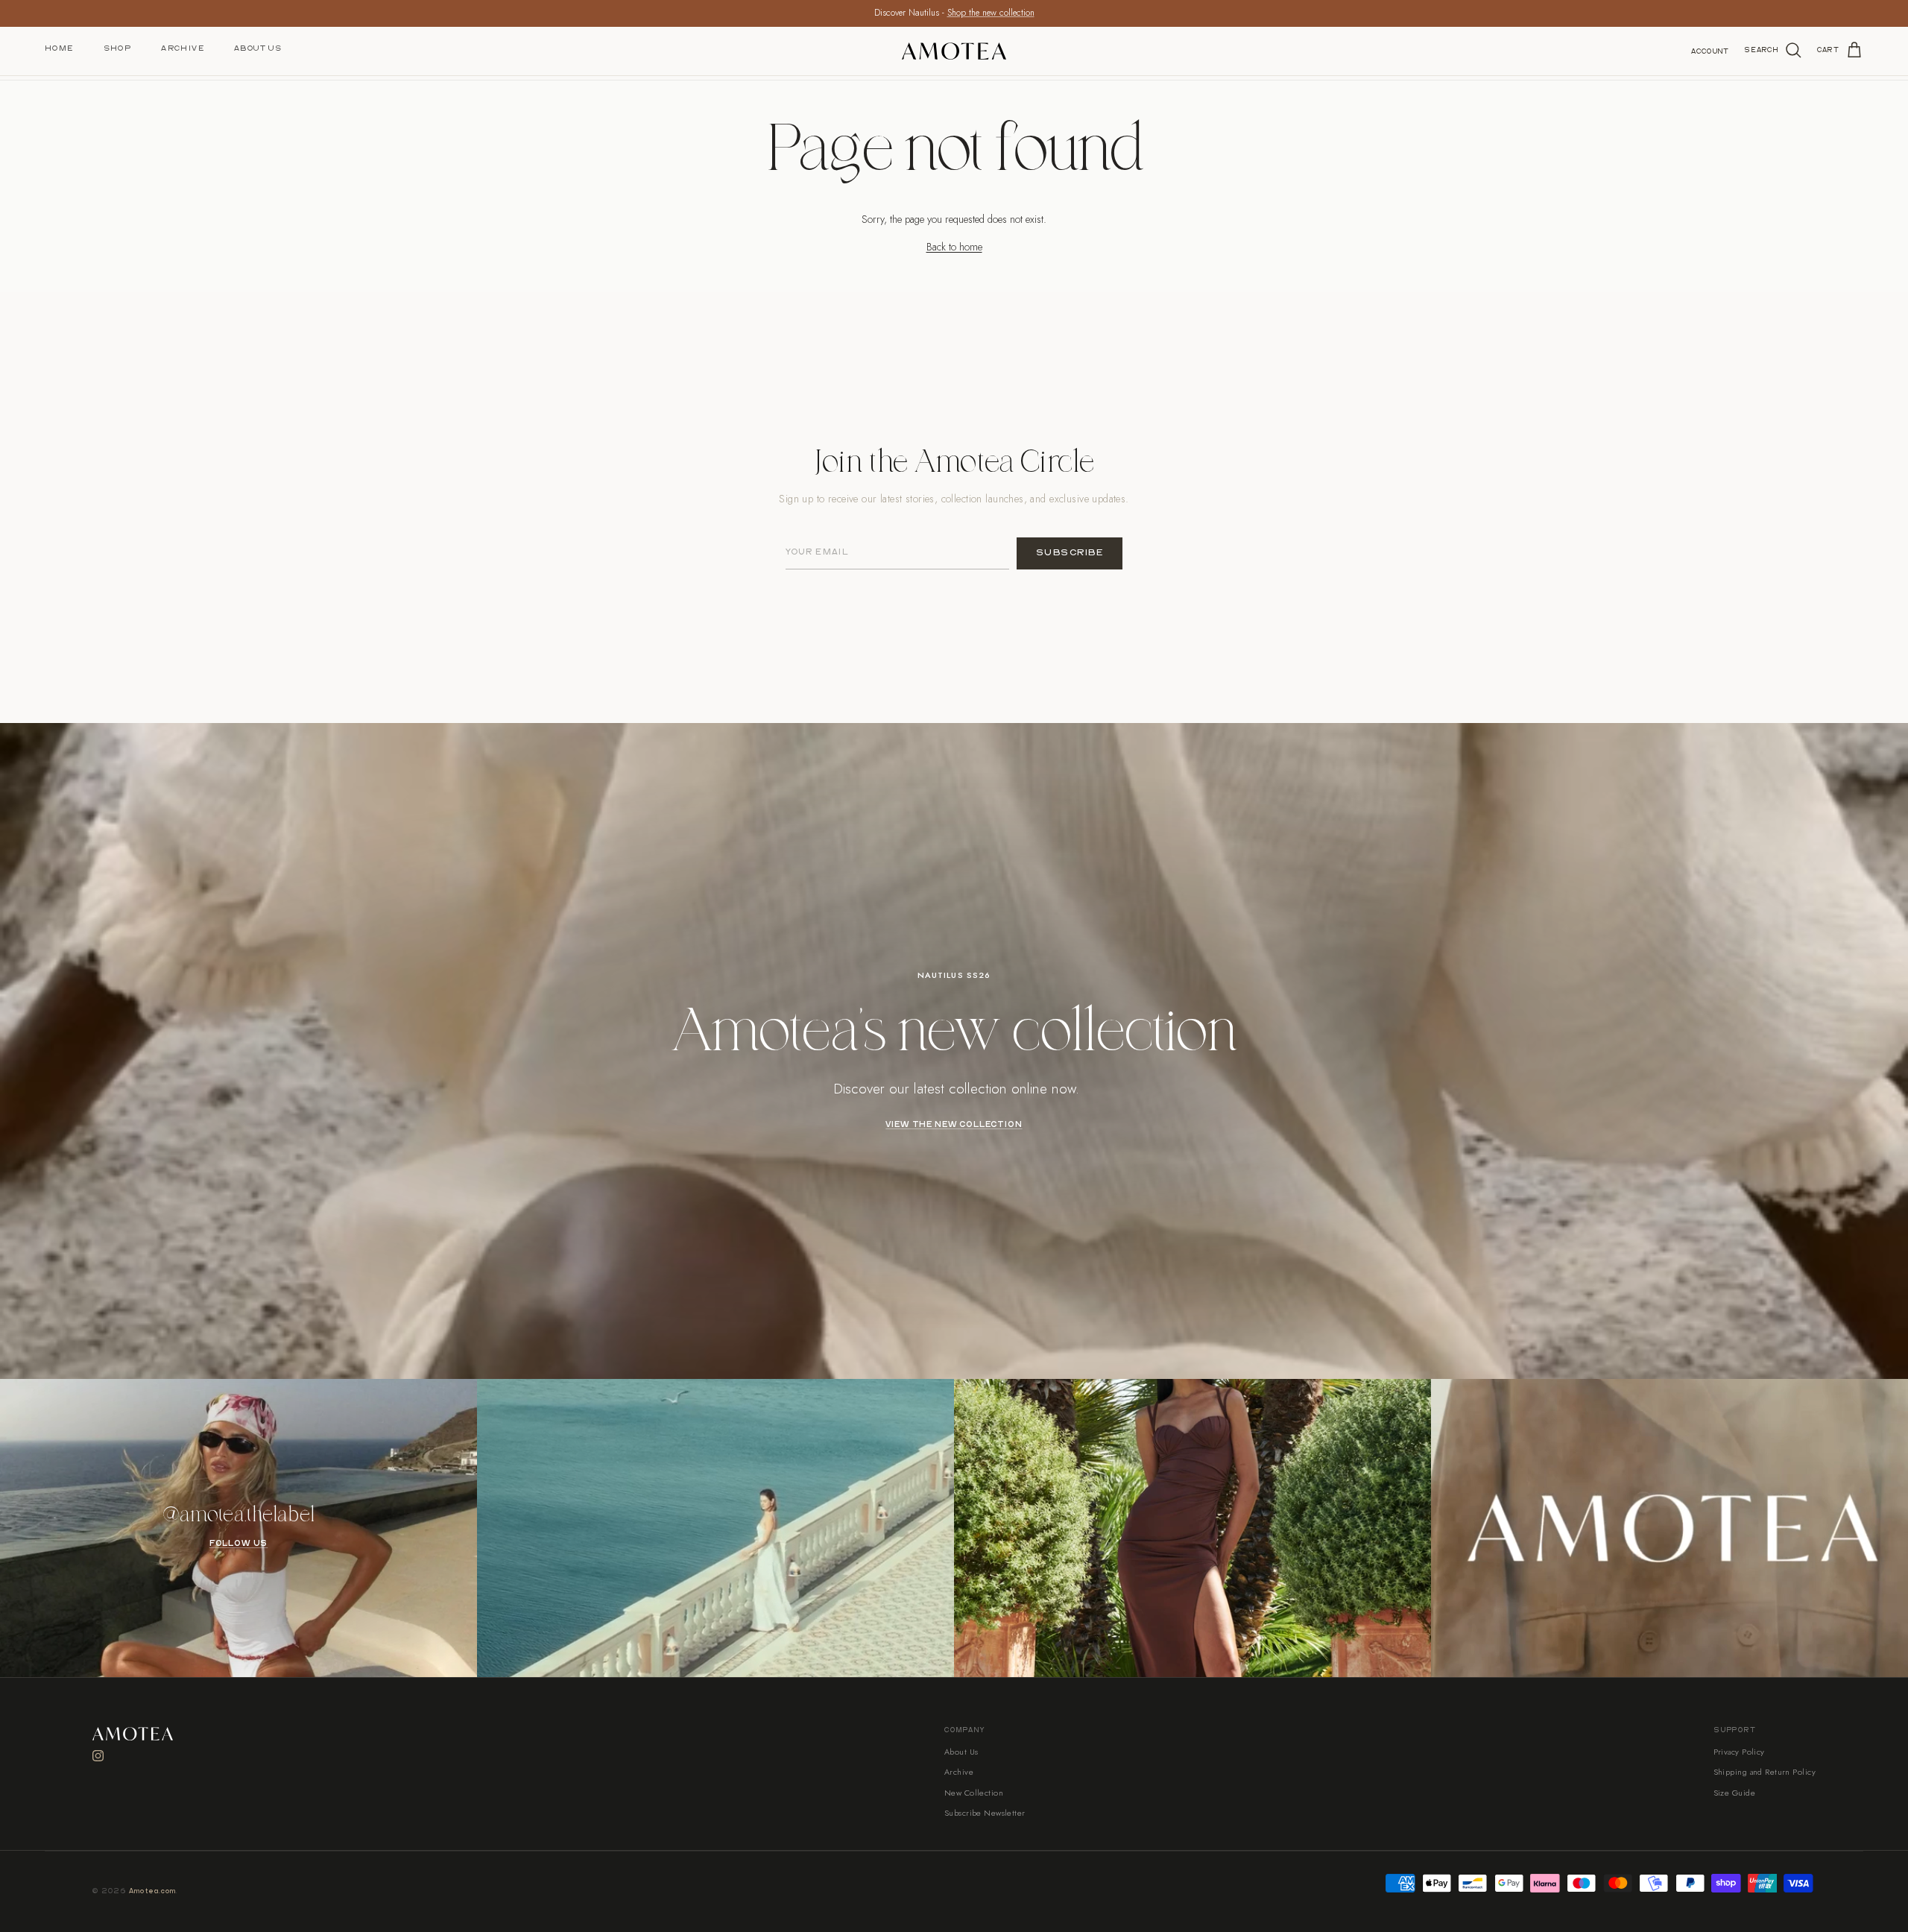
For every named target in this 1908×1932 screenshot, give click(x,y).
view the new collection (954, 1125)
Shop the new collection (991, 13)
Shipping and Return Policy (1765, 1772)
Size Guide (1734, 1793)
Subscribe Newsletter (985, 1813)
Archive (183, 48)
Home (59, 48)
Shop (118, 48)
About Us (258, 48)
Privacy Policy (1739, 1752)
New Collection (974, 1793)
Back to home (954, 247)
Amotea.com (153, 1891)
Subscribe (1070, 553)
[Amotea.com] (954, 51)
